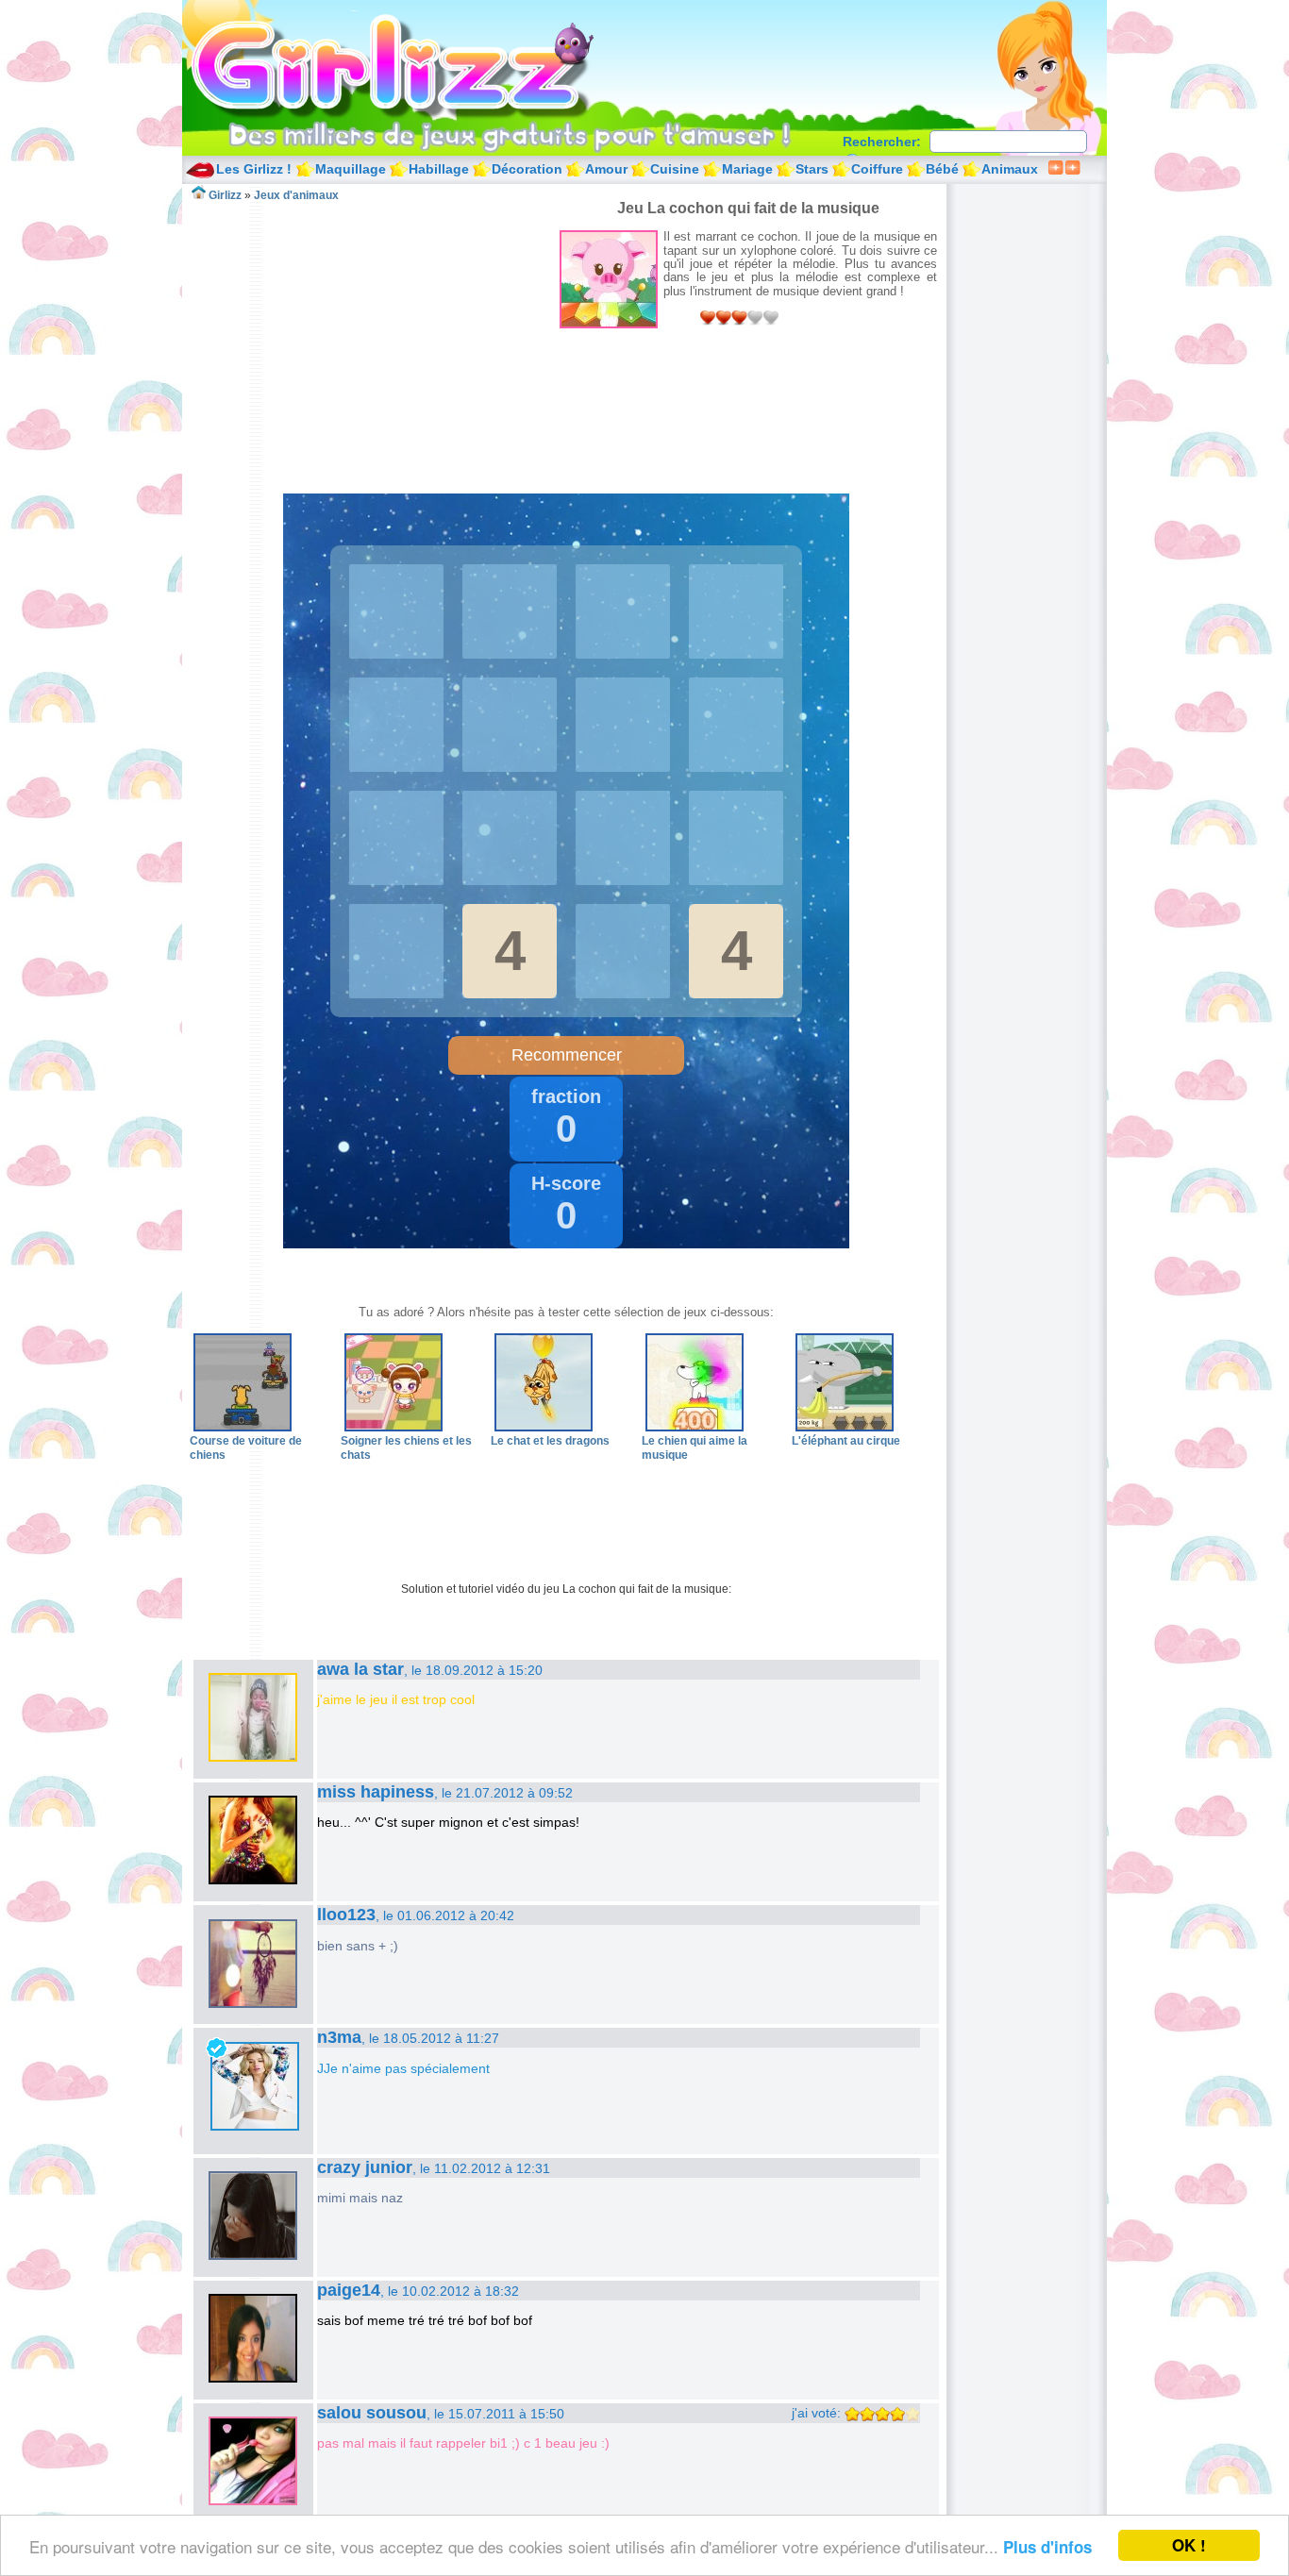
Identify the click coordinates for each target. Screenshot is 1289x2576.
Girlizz (414, 66)
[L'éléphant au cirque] (845, 1428)
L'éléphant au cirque (846, 1441)
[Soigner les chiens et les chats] (393, 1428)
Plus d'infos (1047, 2547)
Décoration (527, 169)
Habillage (439, 169)
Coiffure (877, 169)
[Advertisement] (375, 334)
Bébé (942, 169)
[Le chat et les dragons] (544, 1428)
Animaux (1010, 169)
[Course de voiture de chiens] (243, 1428)
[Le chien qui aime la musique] (695, 1428)
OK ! (1189, 2545)
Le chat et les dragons (550, 1441)
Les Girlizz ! (254, 169)
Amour (606, 169)
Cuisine (675, 169)
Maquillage (351, 169)
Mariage (747, 169)
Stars (812, 169)
